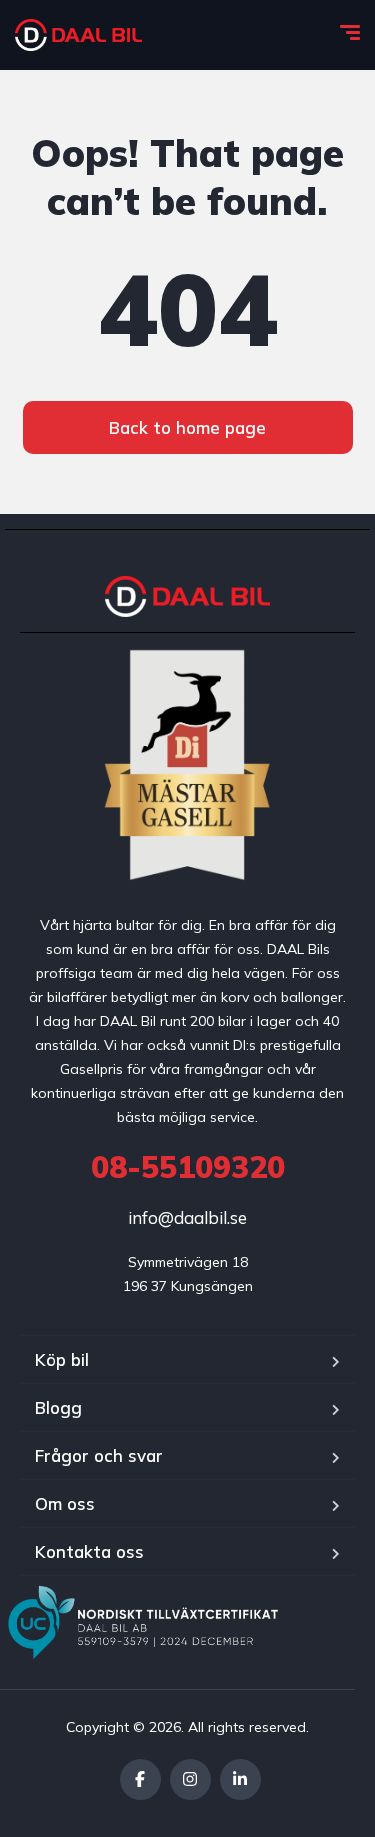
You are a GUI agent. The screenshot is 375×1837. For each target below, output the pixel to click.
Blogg (58, 1407)
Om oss (65, 1503)
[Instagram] (190, 1779)
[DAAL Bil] (78, 35)
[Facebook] (140, 1779)
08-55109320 (188, 1167)
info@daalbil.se (187, 1217)
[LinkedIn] (240, 1779)
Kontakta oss (89, 1551)
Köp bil (62, 1359)
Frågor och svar (99, 1455)
